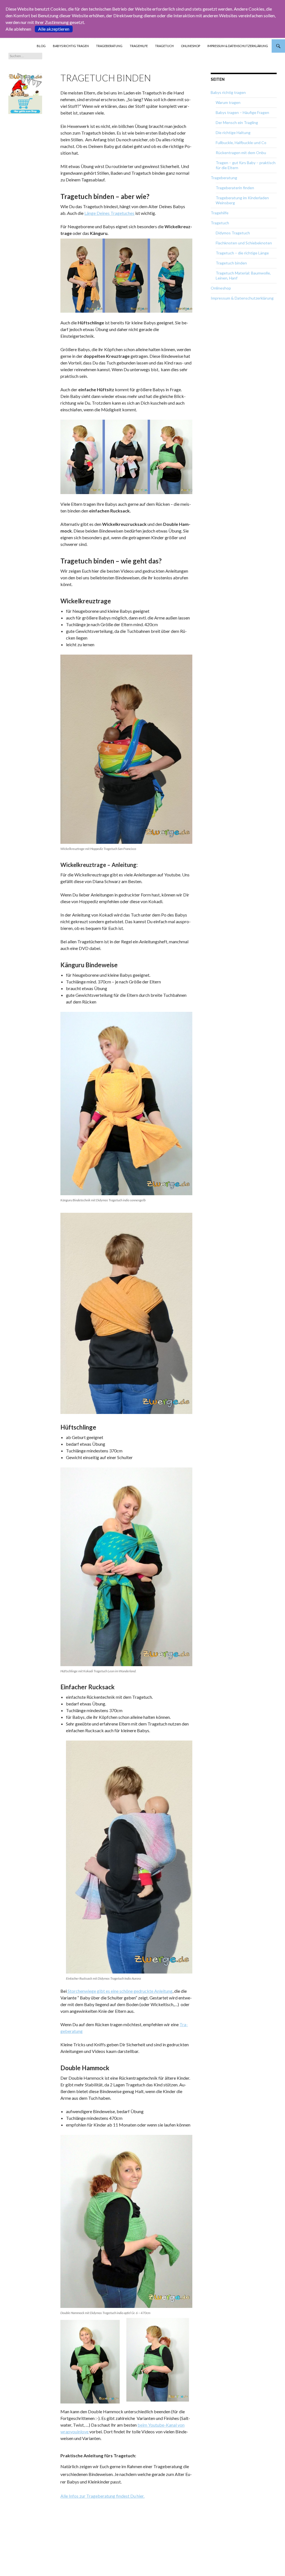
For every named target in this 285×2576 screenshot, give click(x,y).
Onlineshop (191, 46)
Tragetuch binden (231, 263)
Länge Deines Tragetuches (109, 213)
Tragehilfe (139, 46)
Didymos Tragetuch (233, 233)
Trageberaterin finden (235, 188)
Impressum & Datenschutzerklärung (238, 46)
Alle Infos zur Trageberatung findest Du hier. (102, 2496)
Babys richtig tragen (71, 46)
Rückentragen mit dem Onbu (241, 153)
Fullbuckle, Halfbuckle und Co (241, 143)
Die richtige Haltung (233, 133)
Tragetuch (164, 46)
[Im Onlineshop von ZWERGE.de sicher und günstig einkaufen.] (25, 93)
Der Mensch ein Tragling (237, 122)
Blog (41, 46)
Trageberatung (109, 46)
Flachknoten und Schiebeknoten (244, 243)
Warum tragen (228, 102)
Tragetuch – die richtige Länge (242, 253)
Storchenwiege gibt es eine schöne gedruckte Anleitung (120, 1991)
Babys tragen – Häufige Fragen (242, 112)
